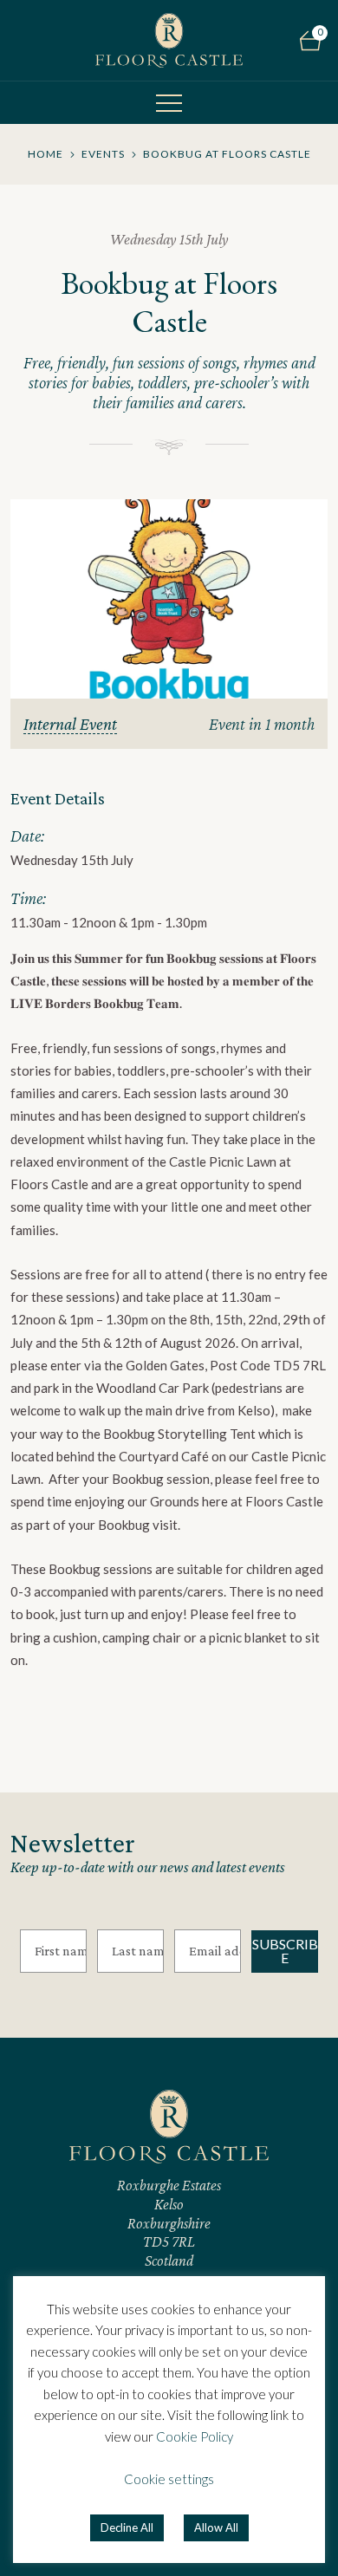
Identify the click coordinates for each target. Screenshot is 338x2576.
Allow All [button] (216, 2527)
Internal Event (70, 724)
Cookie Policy (195, 2436)
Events (103, 154)
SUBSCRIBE (285, 1951)
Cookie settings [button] (169, 2479)
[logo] (169, 40)
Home (45, 154)
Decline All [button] (127, 2527)
